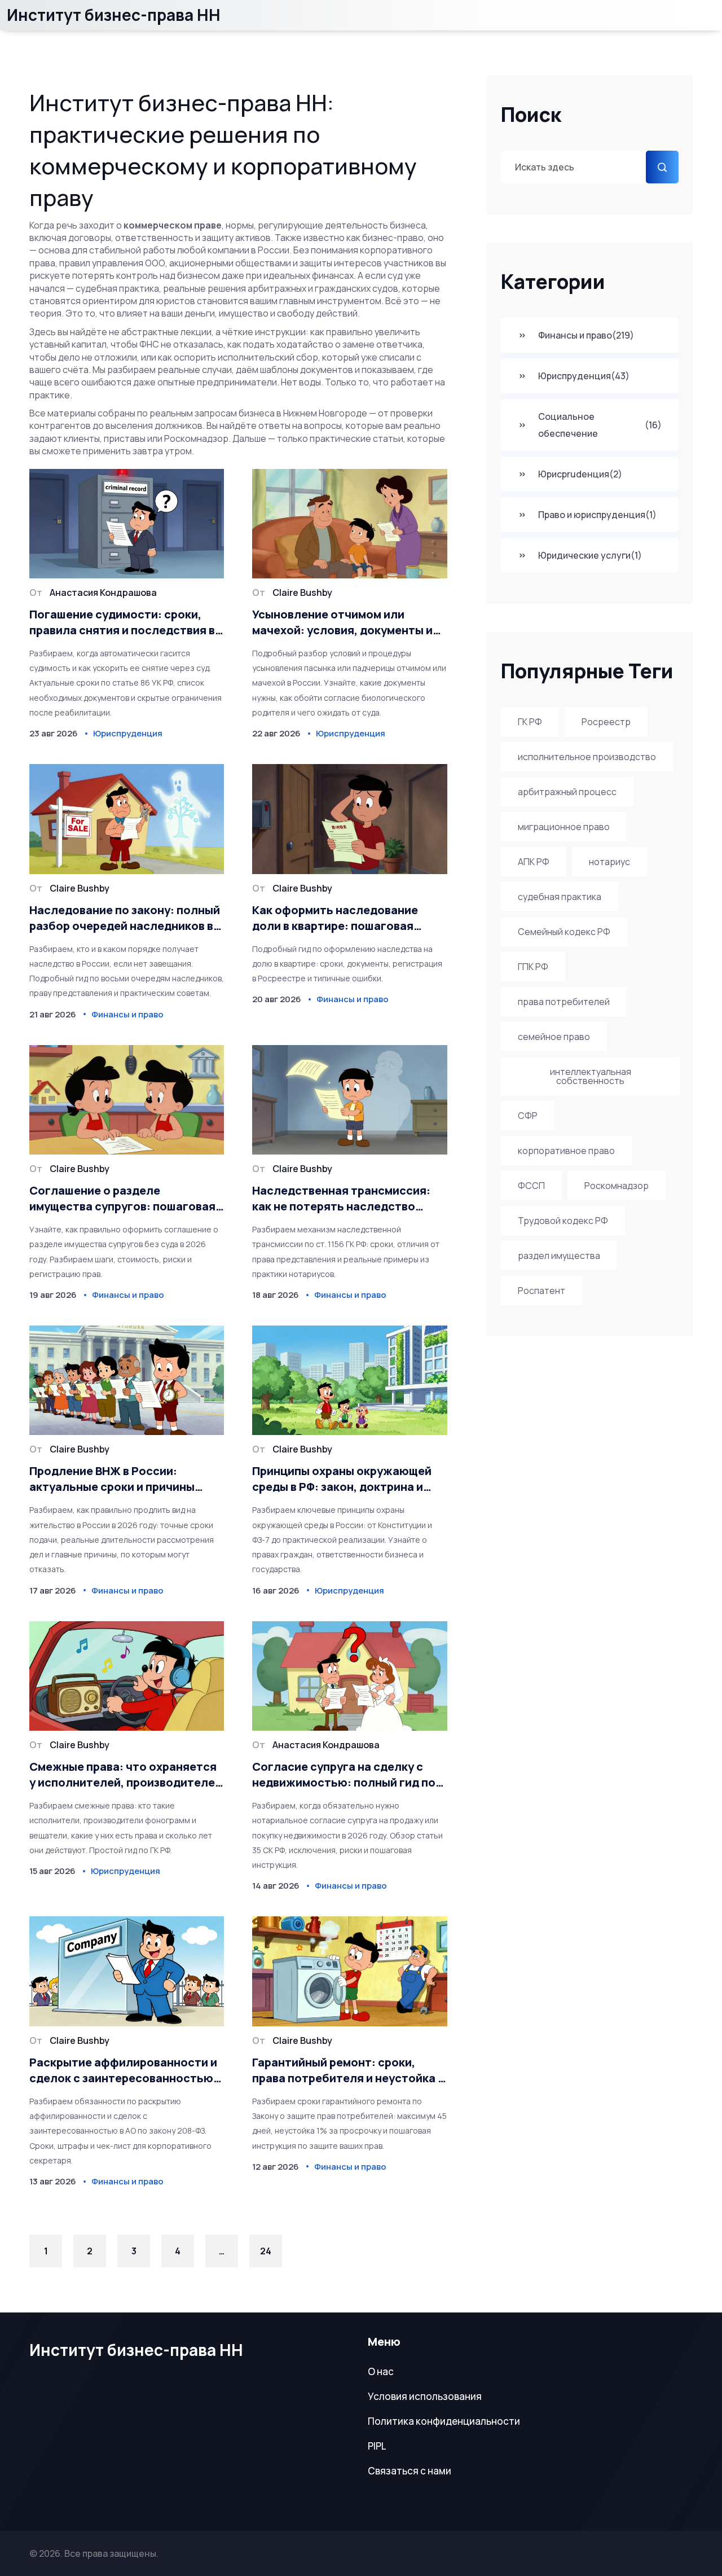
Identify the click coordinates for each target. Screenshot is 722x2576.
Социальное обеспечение (600, 425)
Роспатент (541, 1291)
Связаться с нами (410, 2471)
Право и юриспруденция (597, 515)
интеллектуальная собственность (591, 1076)
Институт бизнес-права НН (114, 15)
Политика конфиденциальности (444, 2421)
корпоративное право (566, 1151)
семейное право (554, 1037)
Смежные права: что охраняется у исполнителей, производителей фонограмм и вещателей (126, 1775)
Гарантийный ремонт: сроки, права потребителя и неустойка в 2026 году (348, 2070)
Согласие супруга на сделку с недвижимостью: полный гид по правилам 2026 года (344, 1775)
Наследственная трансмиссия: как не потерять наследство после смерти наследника (341, 1199)
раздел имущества (559, 1256)
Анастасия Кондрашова (103, 593)
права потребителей (564, 1002)
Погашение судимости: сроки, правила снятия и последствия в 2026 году (122, 622)
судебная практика (560, 897)
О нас (381, 2371)
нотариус (609, 862)
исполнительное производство (587, 757)
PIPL (377, 2446)
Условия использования (425, 2396)
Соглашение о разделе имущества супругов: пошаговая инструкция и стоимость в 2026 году (122, 1199)
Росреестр (606, 722)
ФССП (531, 1186)
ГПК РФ (533, 967)
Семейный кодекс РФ (564, 932)
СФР (528, 1116)
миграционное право (564, 827)
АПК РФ (534, 862)
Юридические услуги (590, 555)
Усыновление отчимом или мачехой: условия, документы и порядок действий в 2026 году (342, 622)
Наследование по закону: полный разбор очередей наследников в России (125, 918)
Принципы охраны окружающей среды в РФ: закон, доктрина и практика (342, 1479)
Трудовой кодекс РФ (563, 1221)
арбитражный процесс (567, 792)
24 (266, 2251)
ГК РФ (530, 722)
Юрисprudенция (580, 474)
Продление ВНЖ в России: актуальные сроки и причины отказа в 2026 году (112, 1479)
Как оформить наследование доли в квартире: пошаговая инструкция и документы (335, 918)
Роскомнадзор (617, 1186)
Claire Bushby (302, 593)
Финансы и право (586, 335)
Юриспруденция (584, 376)
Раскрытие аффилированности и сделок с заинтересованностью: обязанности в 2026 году (123, 2070)
